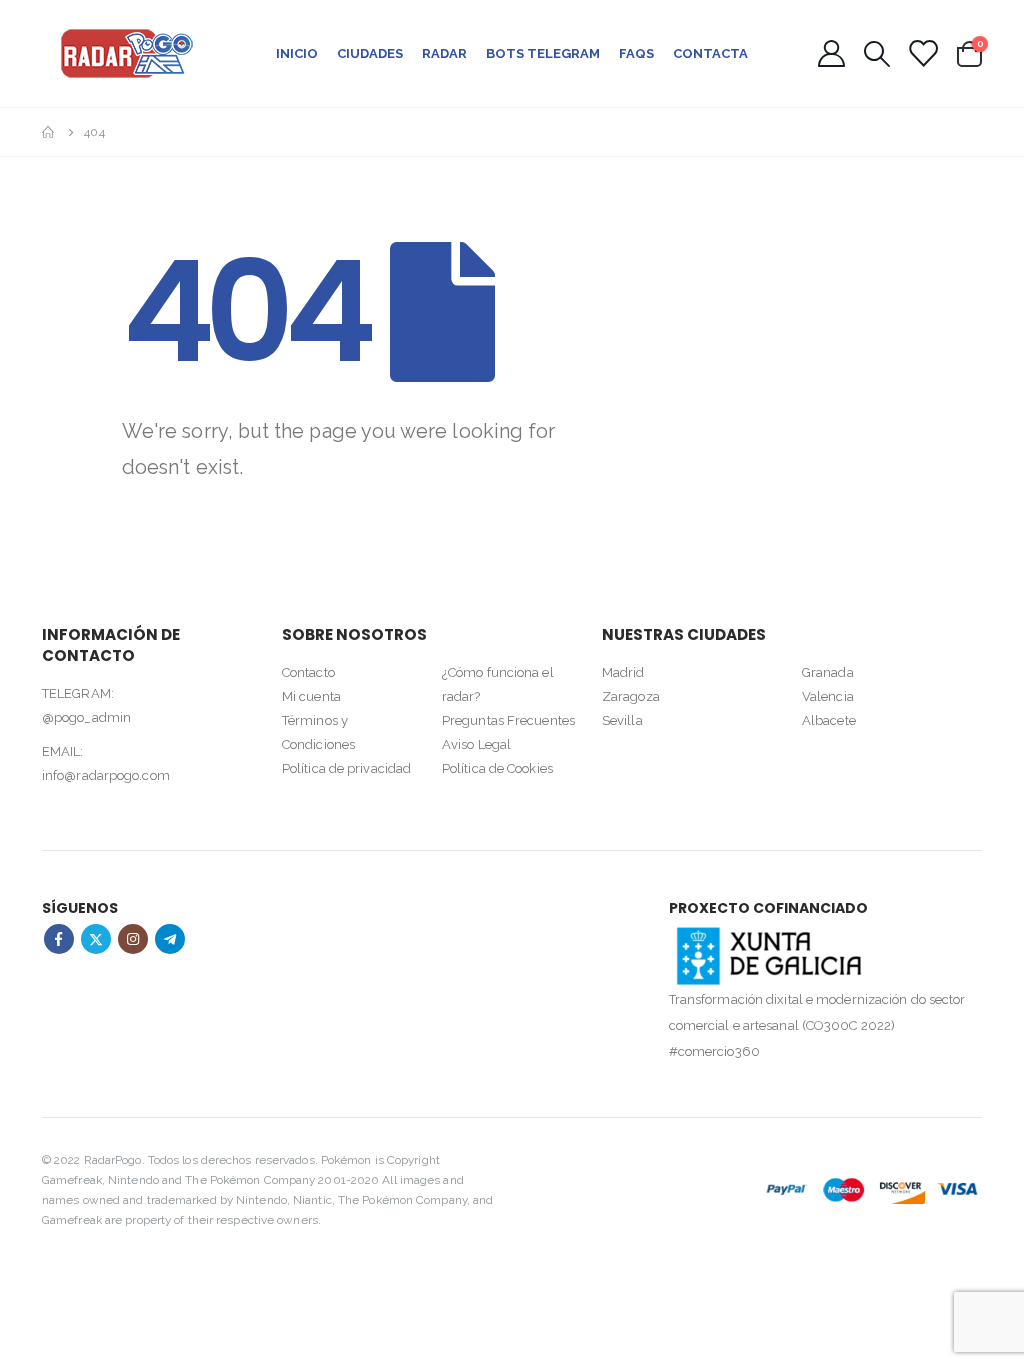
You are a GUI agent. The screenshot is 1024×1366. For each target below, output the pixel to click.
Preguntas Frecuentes (508, 720)
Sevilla (622, 720)
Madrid (623, 672)
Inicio (297, 53)
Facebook (59, 939)
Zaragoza (631, 696)
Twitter (96, 939)
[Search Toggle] (876, 54)
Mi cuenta (311, 696)
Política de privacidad (346, 768)
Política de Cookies (497, 768)
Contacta (710, 53)
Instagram (133, 939)
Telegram (170, 939)
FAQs (636, 53)
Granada (828, 672)
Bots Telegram (543, 53)
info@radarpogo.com (106, 775)
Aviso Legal (476, 744)
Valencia (828, 696)
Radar (444, 53)
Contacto (308, 672)
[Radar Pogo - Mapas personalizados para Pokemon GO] (127, 53)
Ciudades (370, 53)
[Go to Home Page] (49, 132)
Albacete (829, 720)
